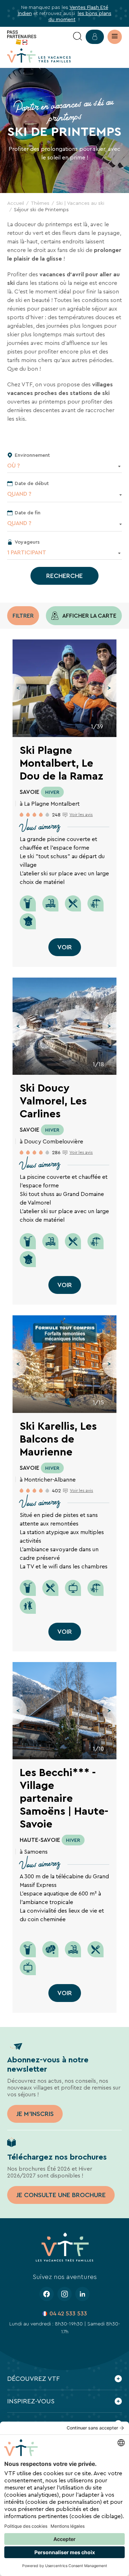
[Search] (78, 37)
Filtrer (23, 616)
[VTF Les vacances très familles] (39, 55)
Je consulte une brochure (61, 2195)
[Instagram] (64, 2294)
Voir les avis (81, 815)
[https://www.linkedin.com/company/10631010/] (82, 2294)
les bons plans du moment (80, 16)
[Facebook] (47, 2294)
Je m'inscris (35, 2114)
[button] (20, 688)
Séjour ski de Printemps (41, 209)
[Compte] (95, 37)
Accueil (16, 203)
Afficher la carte (89, 616)
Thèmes (40, 203)
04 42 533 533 (68, 2313)
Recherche (64, 576)
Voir (65, 947)
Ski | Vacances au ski (80, 203)
